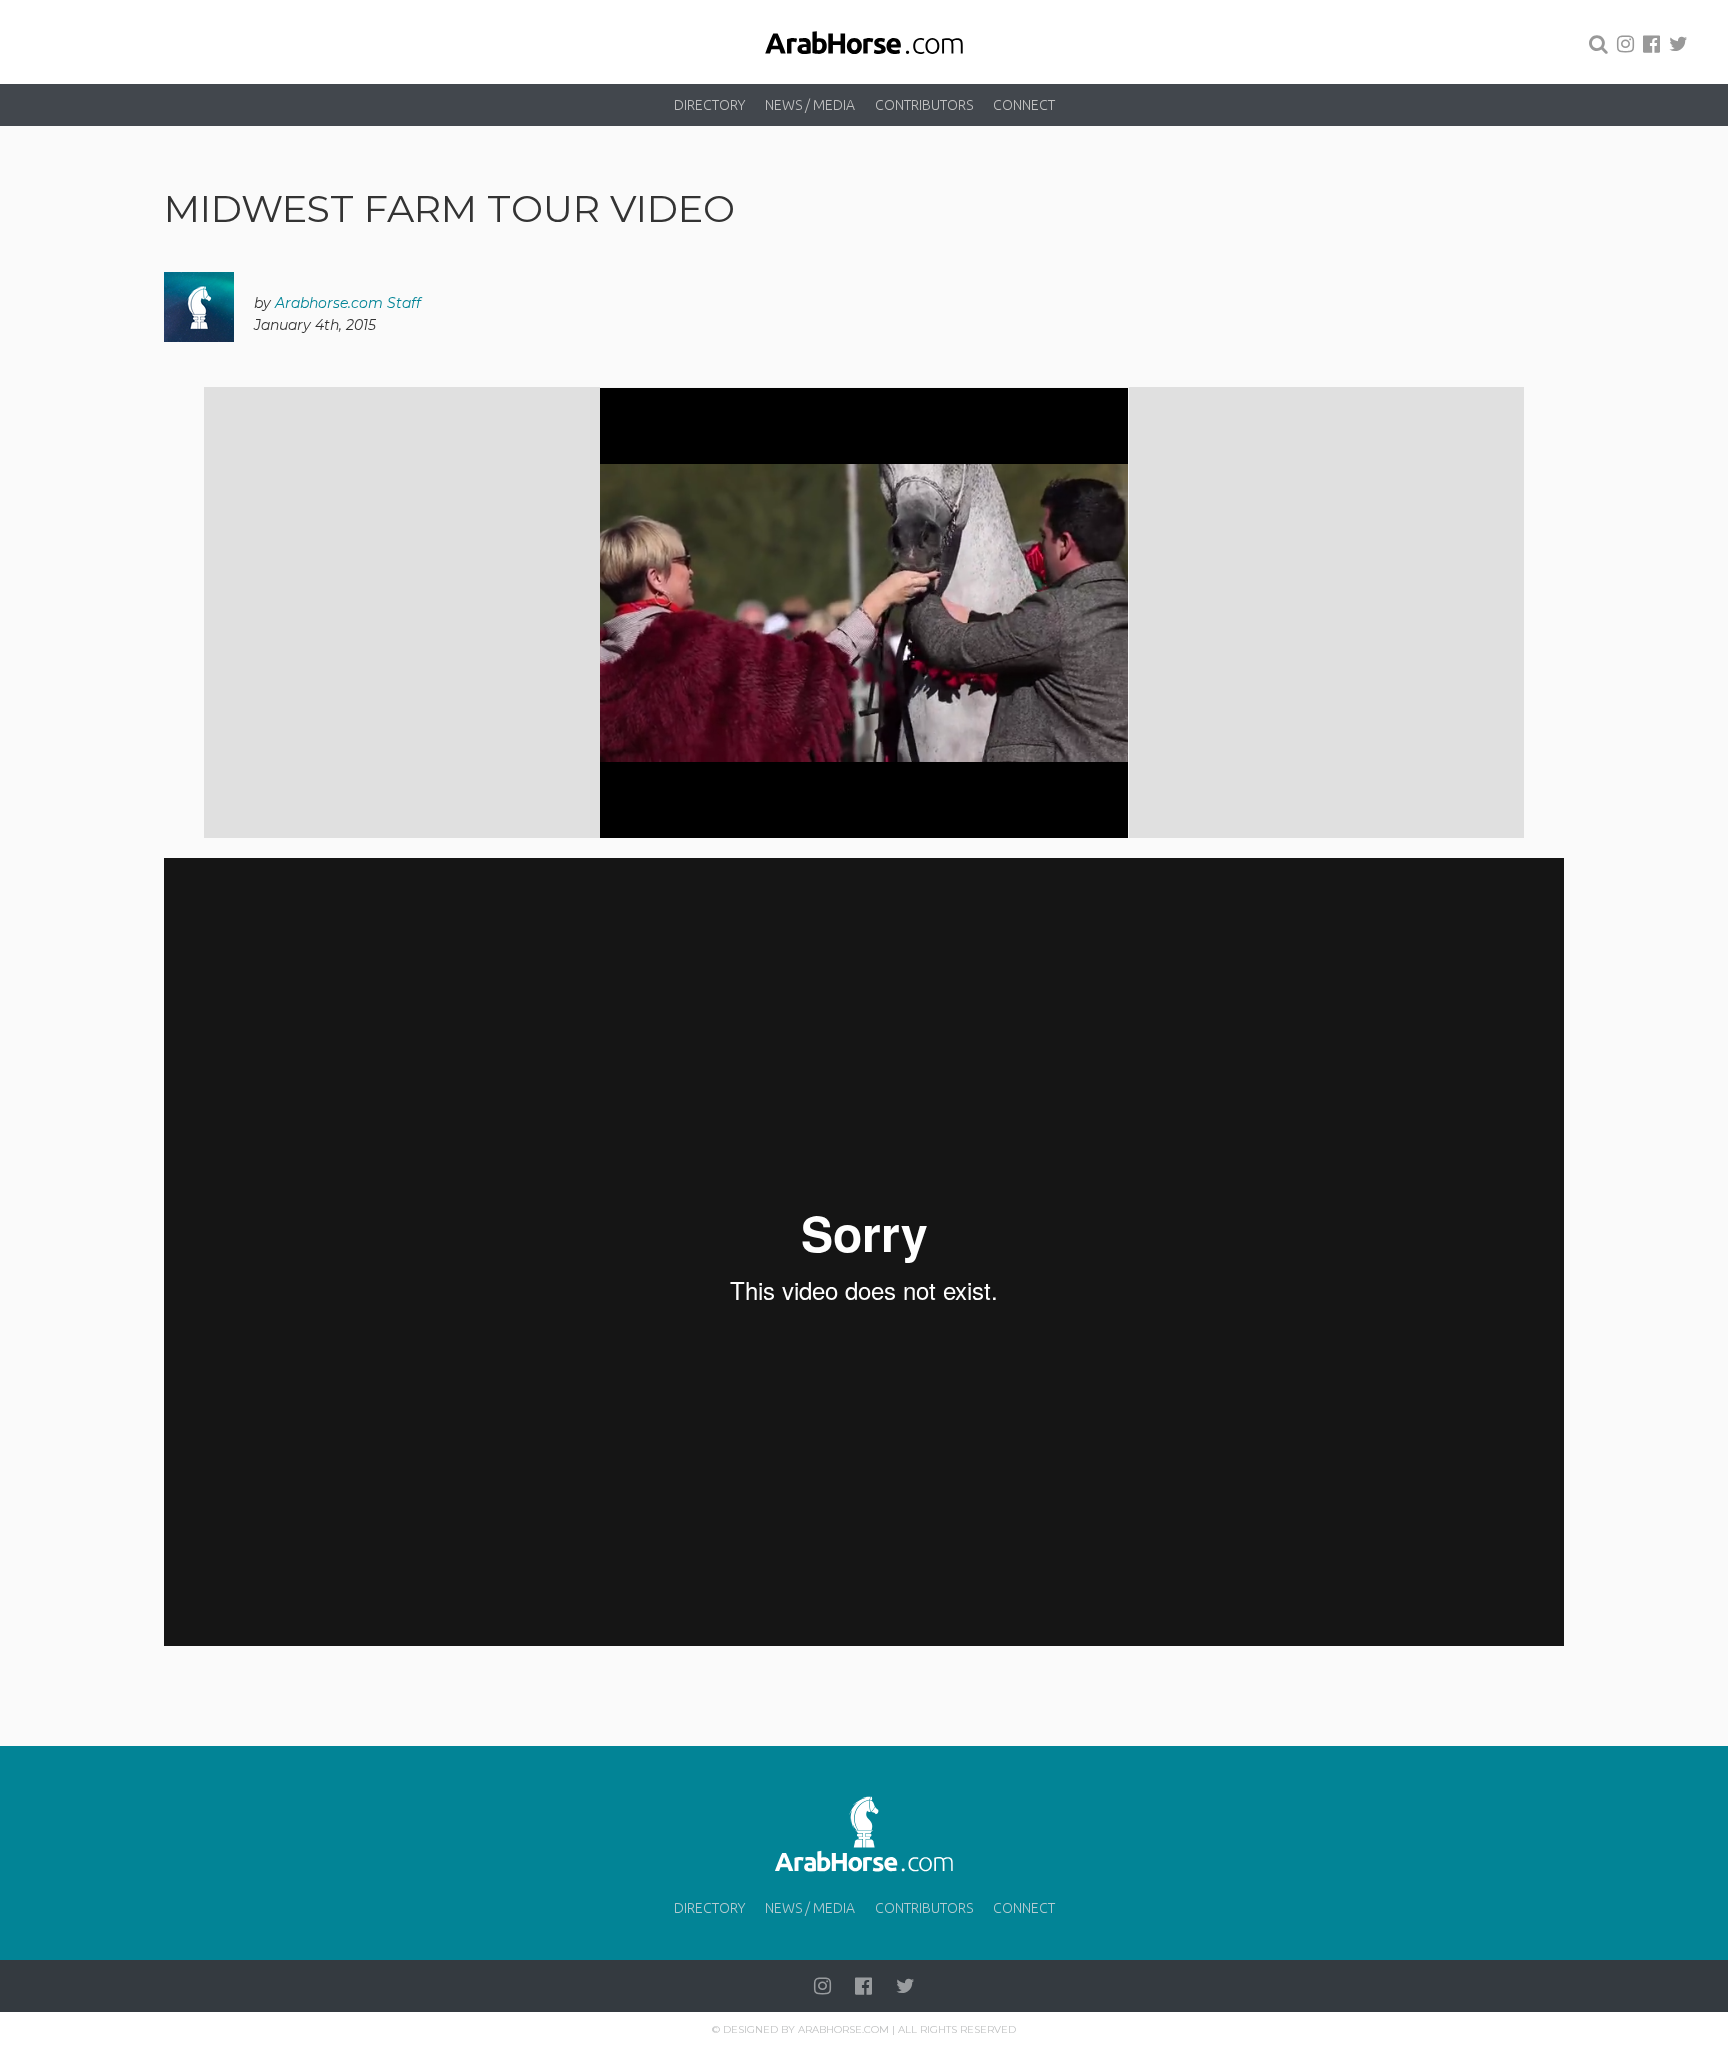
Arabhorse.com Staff (348, 303)
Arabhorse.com (843, 2029)
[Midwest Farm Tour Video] (864, 612)
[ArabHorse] (864, 42)
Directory (709, 105)
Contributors (924, 105)
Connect (1024, 105)
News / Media (810, 105)
